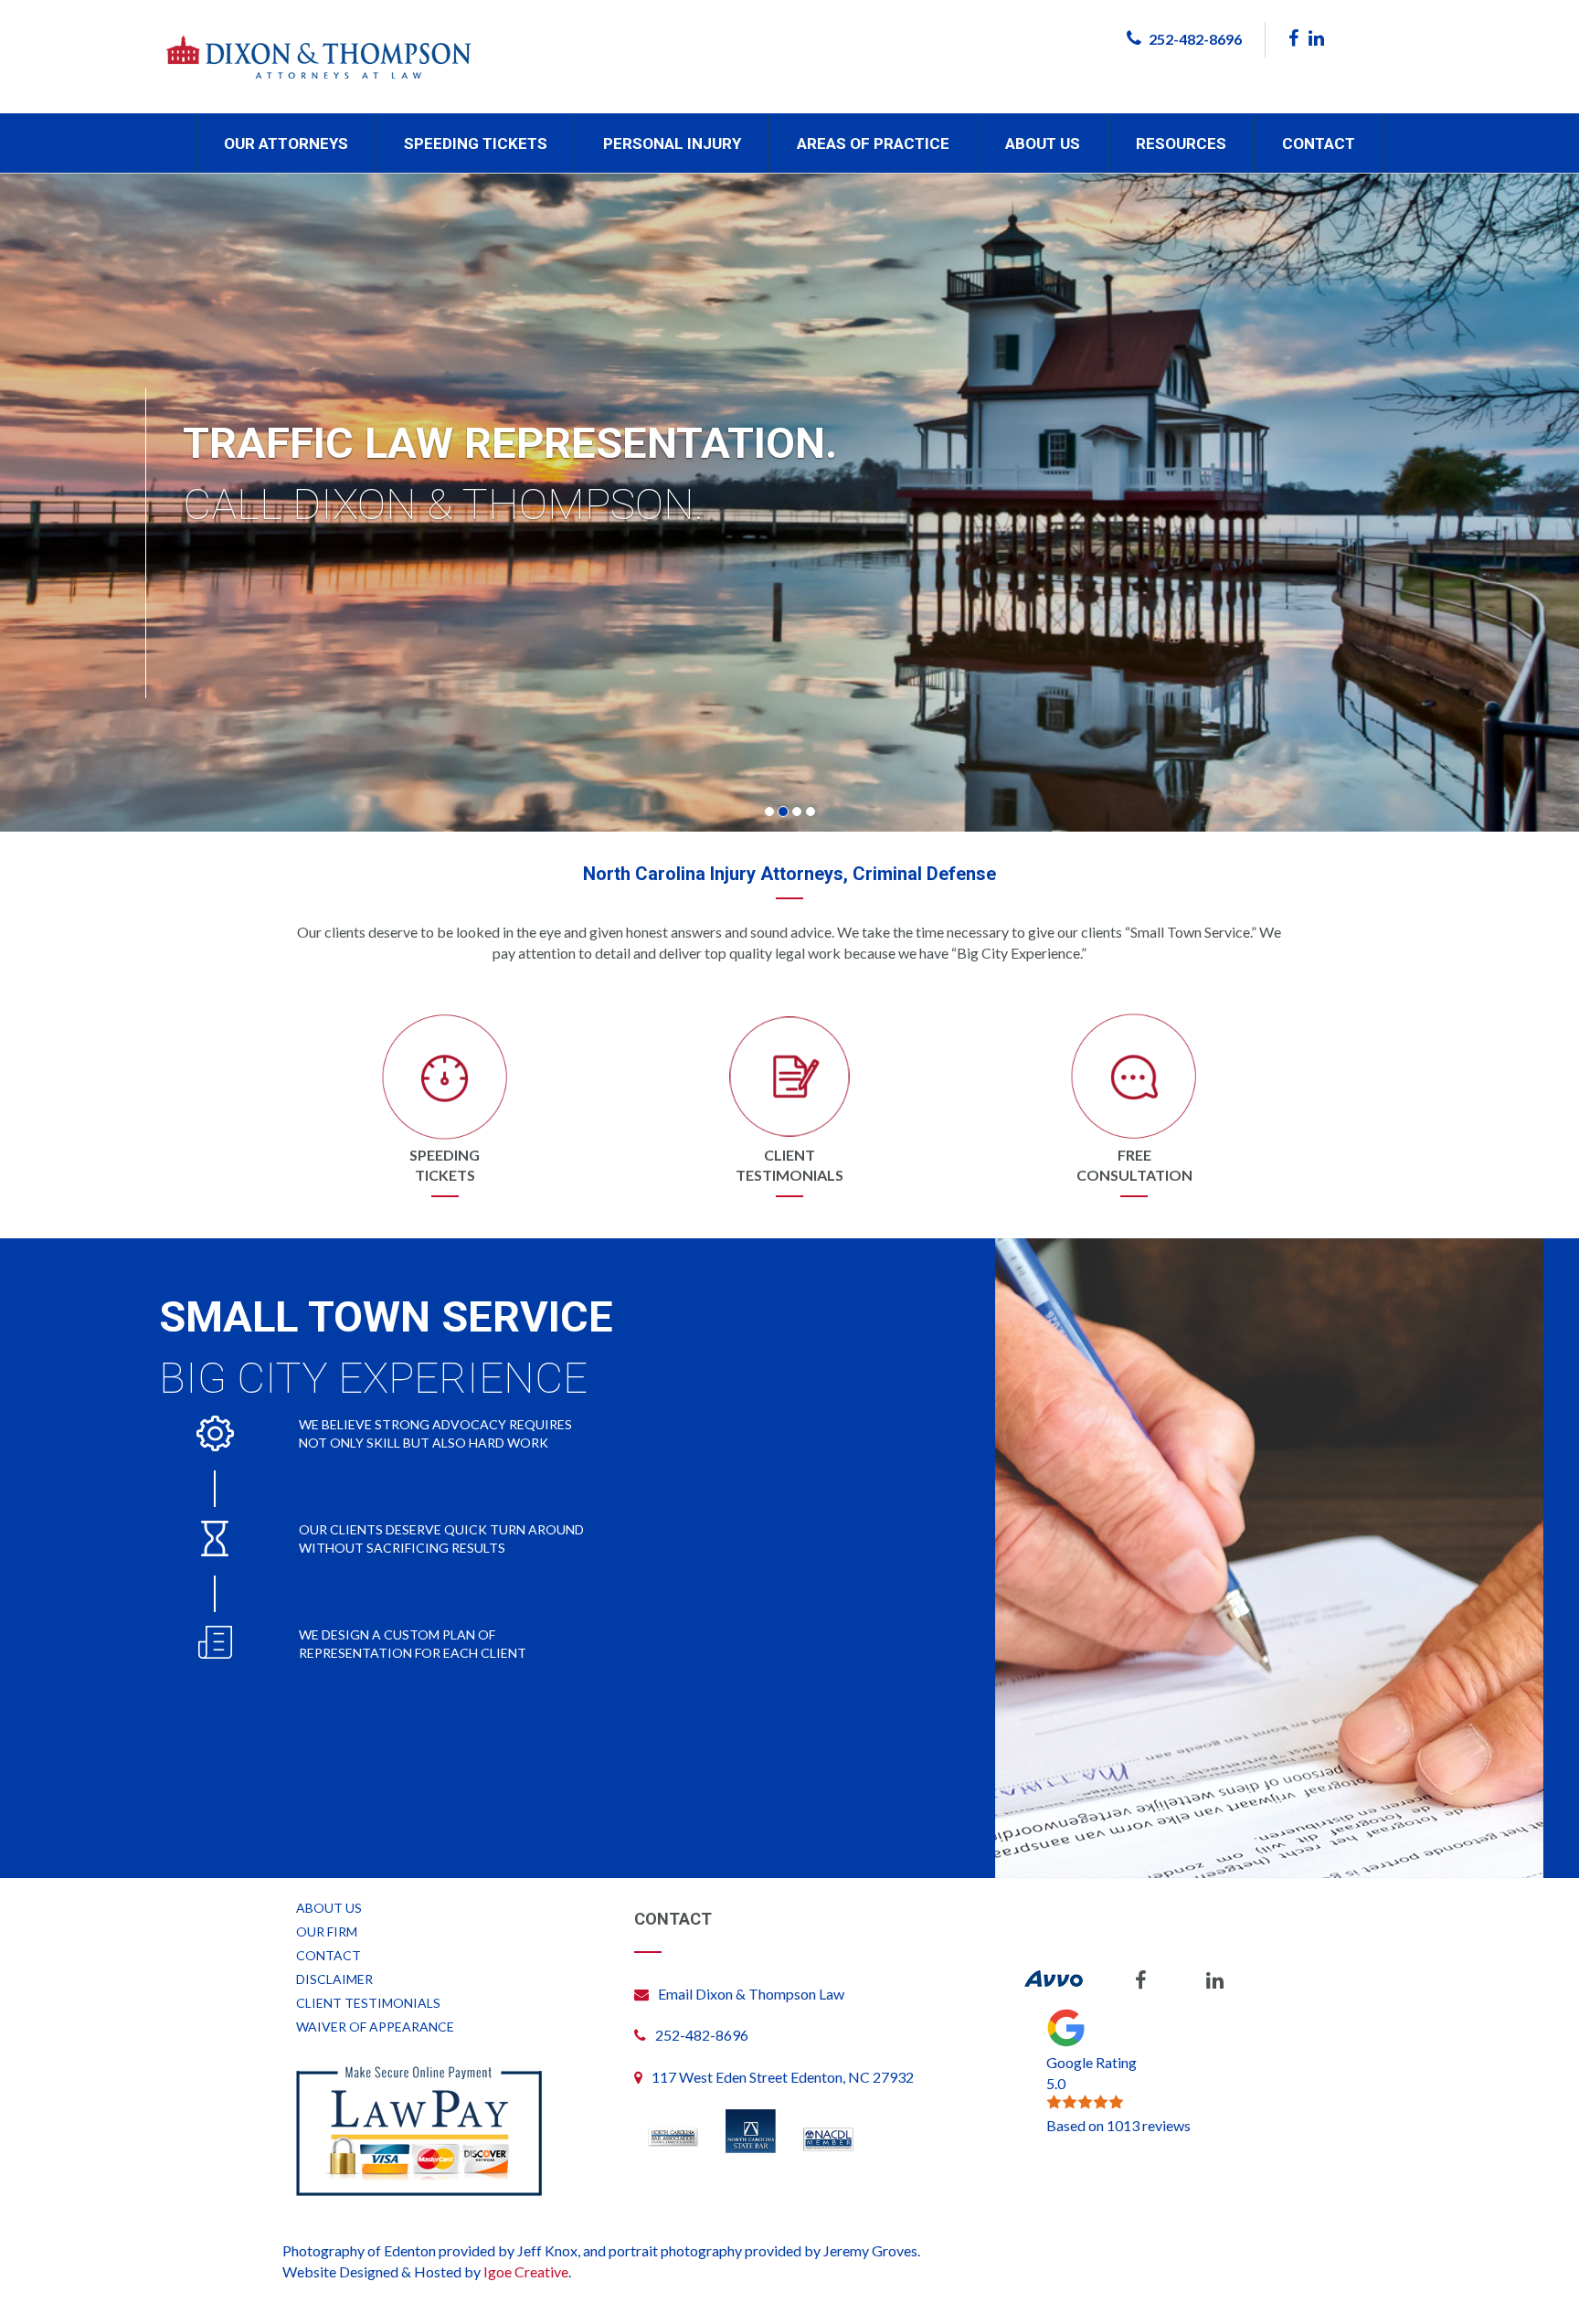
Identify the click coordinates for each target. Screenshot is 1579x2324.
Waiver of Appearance (375, 2027)
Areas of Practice (873, 143)
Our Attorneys (286, 143)
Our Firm (327, 1931)
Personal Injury (672, 143)
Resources (1181, 143)
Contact (1319, 143)
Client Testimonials (368, 2003)
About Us (1043, 143)
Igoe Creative (526, 2271)
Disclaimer (334, 1979)
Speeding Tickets (476, 143)
